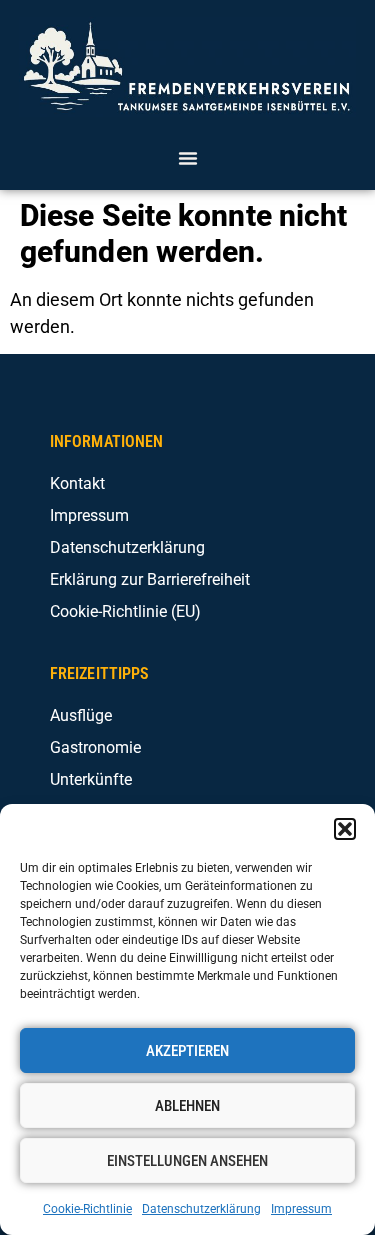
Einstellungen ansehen (187, 1161)
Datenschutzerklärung (201, 1209)
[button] (345, 829)
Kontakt (77, 483)
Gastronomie (95, 747)
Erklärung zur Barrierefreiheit (150, 579)
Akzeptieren (187, 1051)
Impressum (301, 1209)
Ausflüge (81, 715)
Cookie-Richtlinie (87, 1209)
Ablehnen (187, 1106)
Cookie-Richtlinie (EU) (125, 611)
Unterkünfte (91, 779)
